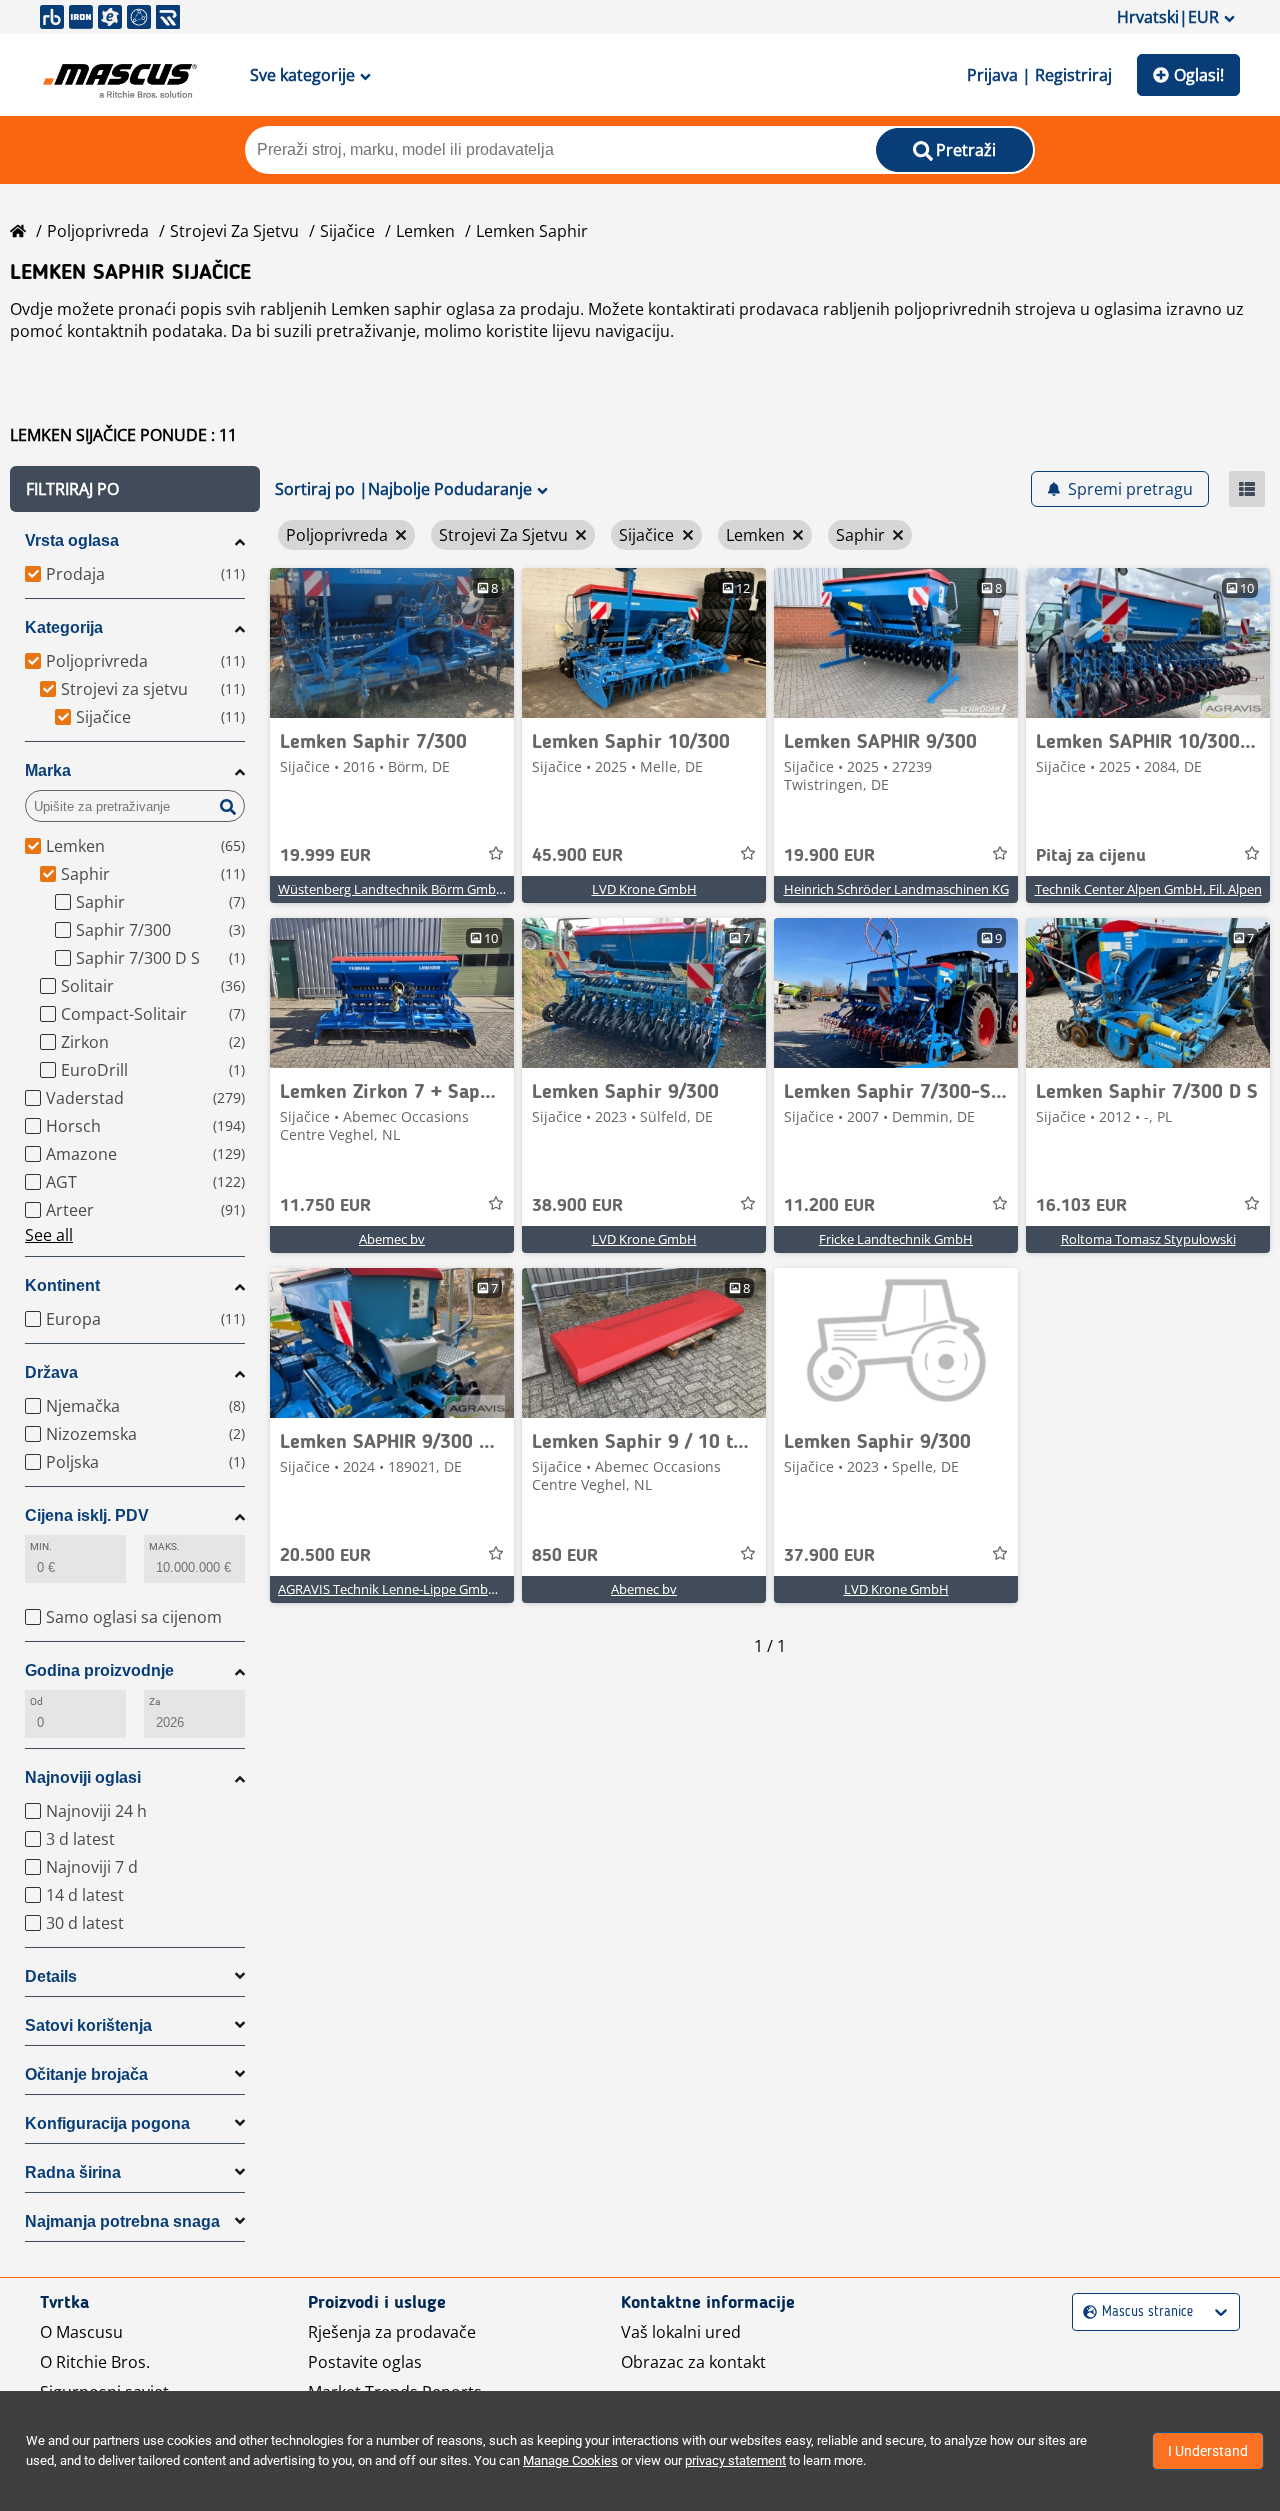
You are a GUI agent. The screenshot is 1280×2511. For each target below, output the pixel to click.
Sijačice (347, 231)
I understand (1208, 2451)
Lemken (425, 231)
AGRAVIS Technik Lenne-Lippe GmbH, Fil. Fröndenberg (439, 1589)
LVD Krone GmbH (644, 889)
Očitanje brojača (86, 2074)
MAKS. (164, 1546)
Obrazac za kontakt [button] (693, 2362)
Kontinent (62, 1285)
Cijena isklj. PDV (87, 1515)
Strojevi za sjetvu (234, 231)
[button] (135, 489)
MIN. (41, 1546)
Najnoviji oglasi (83, 1777)
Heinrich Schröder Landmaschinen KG (896, 889)
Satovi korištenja (88, 2025)
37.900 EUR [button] (829, 1556)
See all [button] (49, 1235)
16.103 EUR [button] (1081, 1206)
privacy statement (735, 2460)
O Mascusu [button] (81, 2332)
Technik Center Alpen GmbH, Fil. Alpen (1148, 889)
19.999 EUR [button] (325, 856)
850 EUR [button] (565, 1556)
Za (154, 1701)
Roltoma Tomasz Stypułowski (1148, 1239)
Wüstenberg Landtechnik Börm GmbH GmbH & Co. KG (440, 889)
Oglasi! (1199, 75)
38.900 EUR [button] (577, 1206)
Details (51, 1976)
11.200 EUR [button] (829, 1206)
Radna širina (73, 2172)
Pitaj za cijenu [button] (1091, 856)
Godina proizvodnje (99, 1670)
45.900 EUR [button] (577, 856)
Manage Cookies (570, 2460)
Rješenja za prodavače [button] (392, 2332)
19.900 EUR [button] (829, 856)
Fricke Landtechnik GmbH (896, 1239)
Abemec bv (392, 1239)
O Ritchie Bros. (95, 2362)
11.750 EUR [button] (325, 1206)
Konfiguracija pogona (107, 2123)
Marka (48, 770)
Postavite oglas (365, 2362)
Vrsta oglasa (72, 540)
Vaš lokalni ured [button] (681, 2332)
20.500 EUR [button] (325, 1556)
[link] (392, 643)
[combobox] (1085, 2312)
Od (36, 1701)
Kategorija (64, 627)
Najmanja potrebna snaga (122, 2221)
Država (51, 1372)
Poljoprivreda (98, 231)
